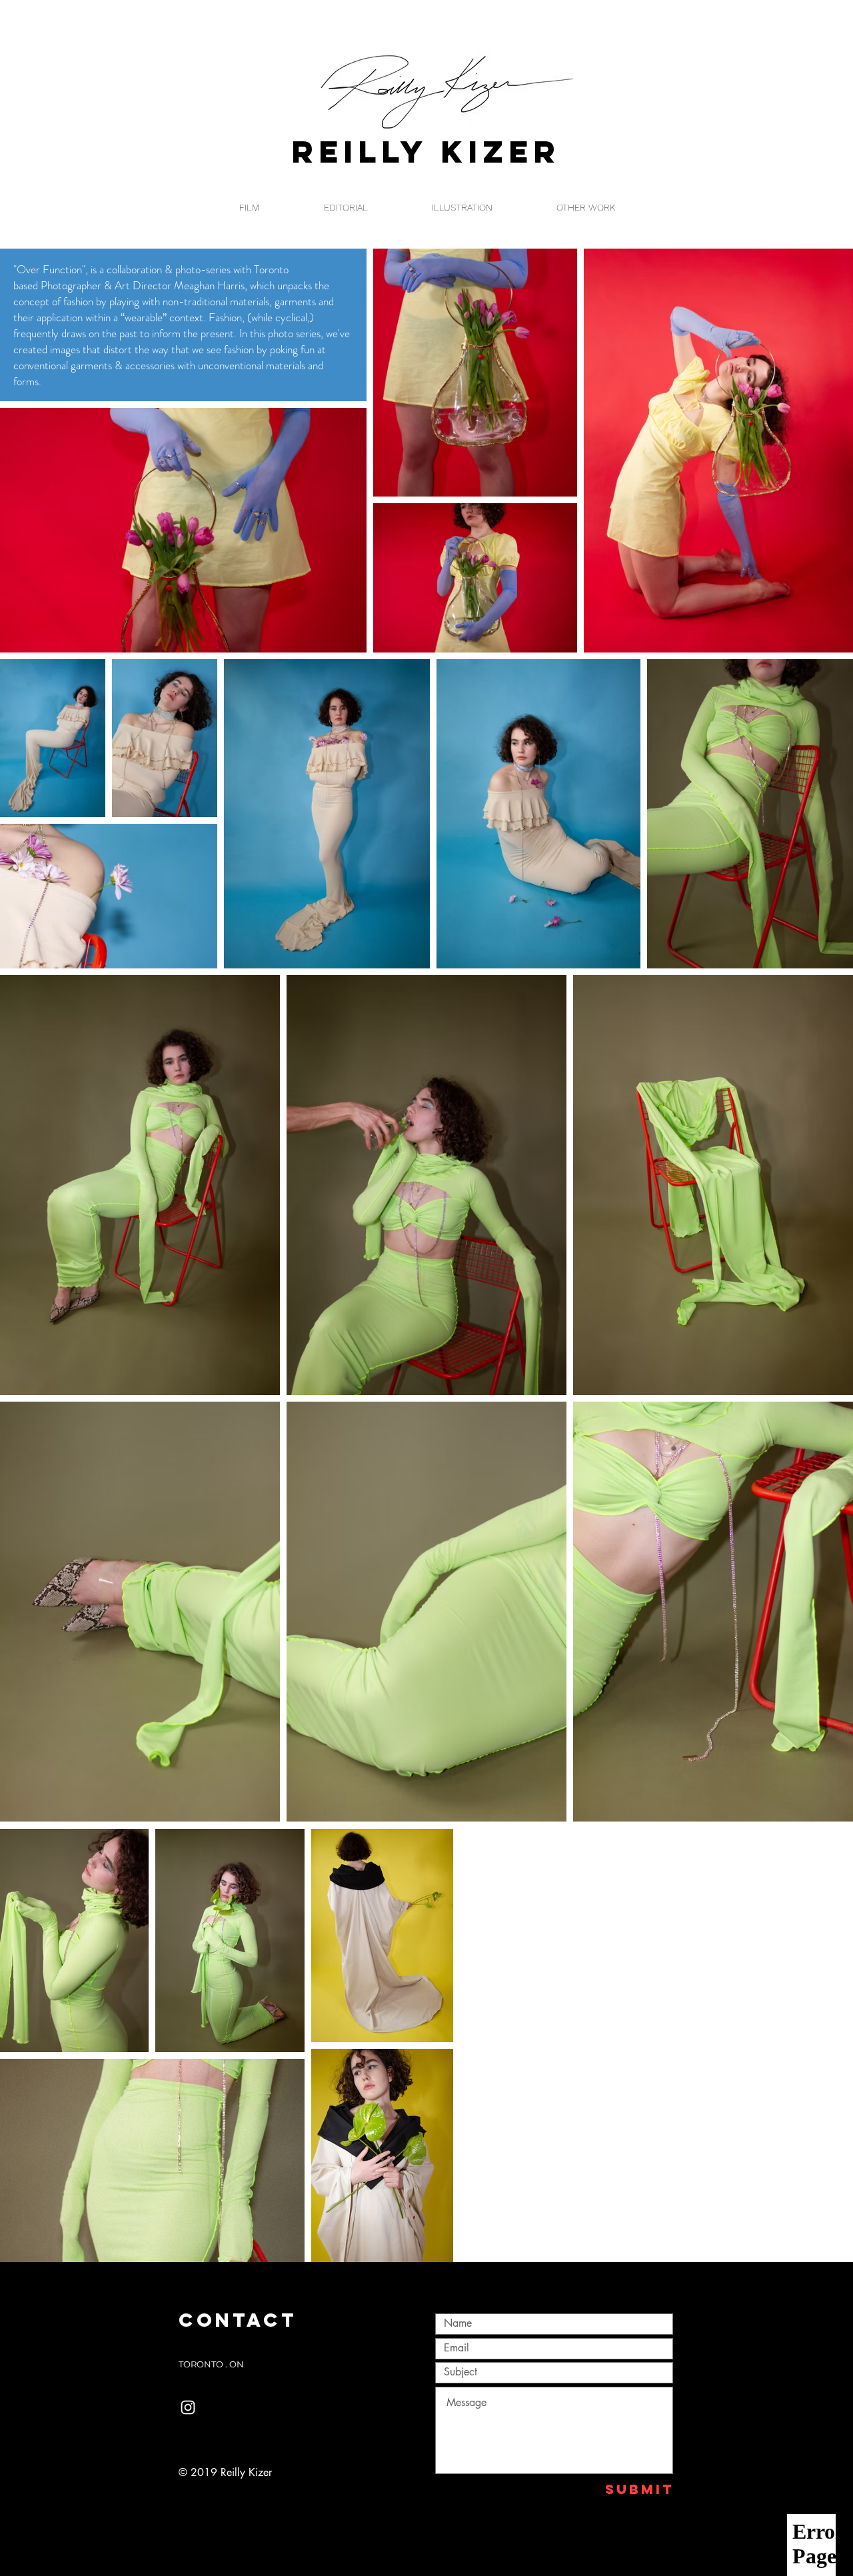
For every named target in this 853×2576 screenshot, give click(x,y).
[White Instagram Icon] (188, 2407)
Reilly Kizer (426, 152)
